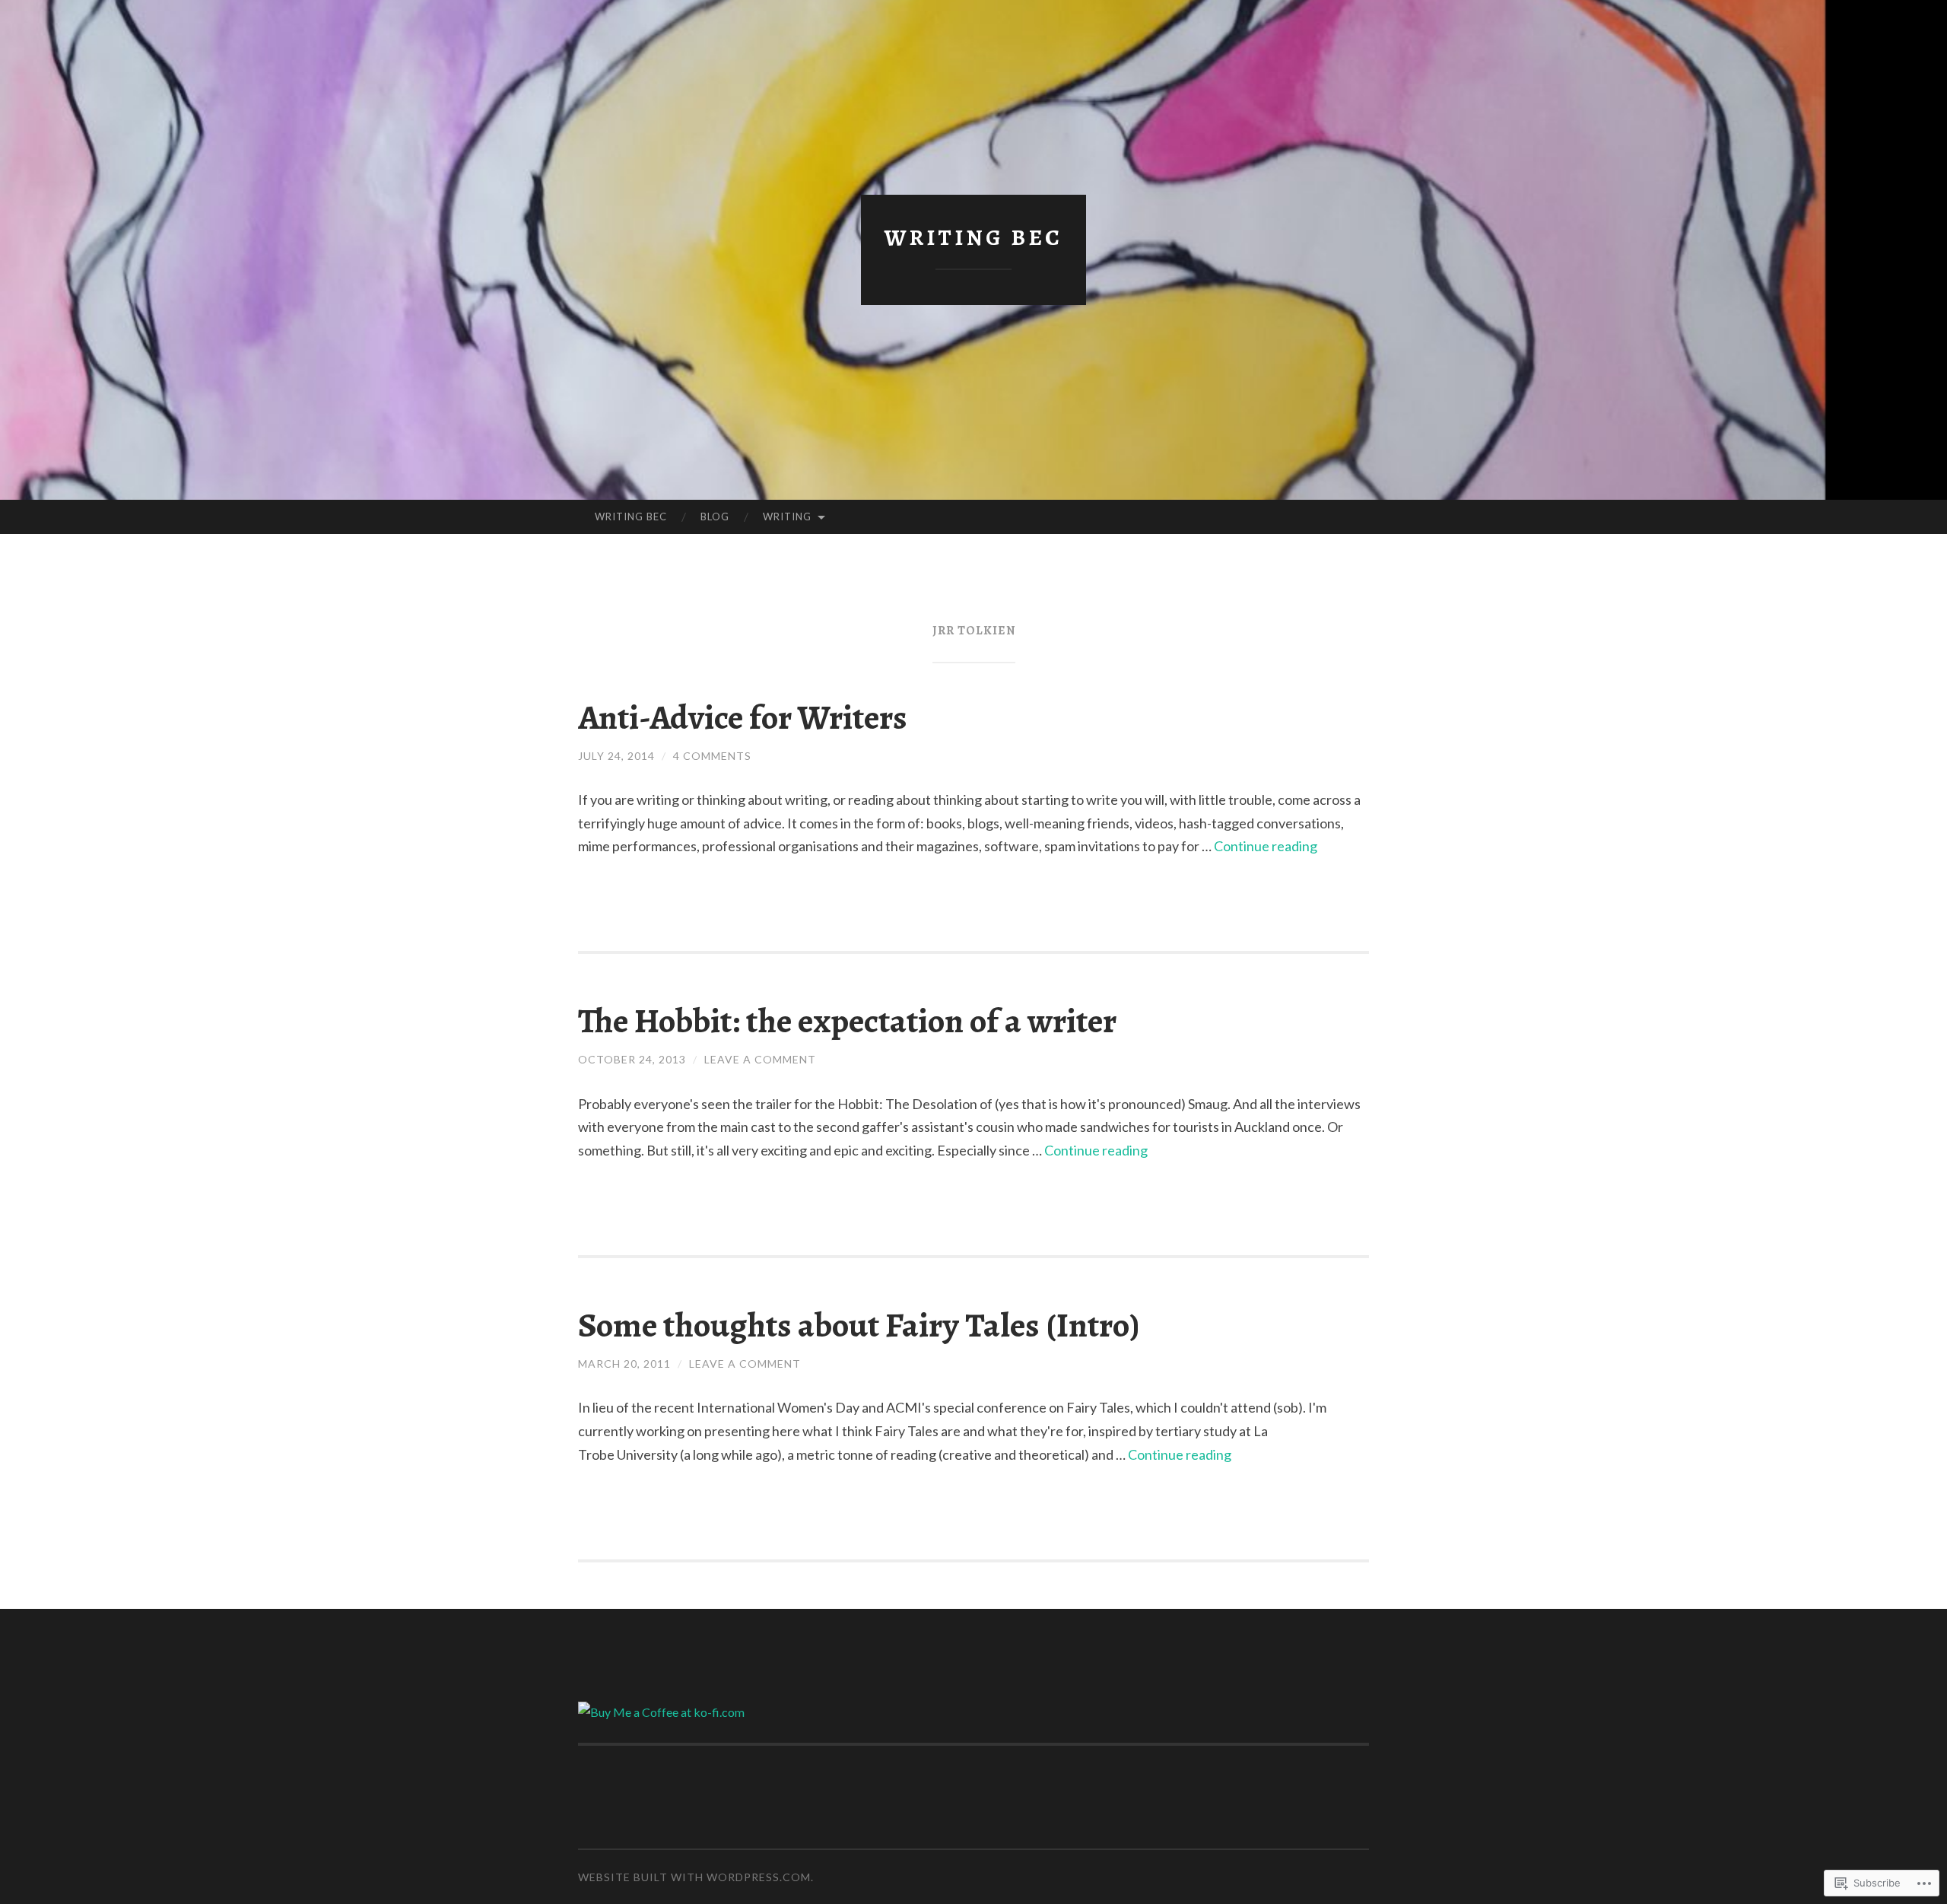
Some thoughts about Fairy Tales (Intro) (859, 1325)
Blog (715, 517)
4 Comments (712, 756)
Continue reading (1266, 846)
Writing (787, 517)
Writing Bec (973, 237)
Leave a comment (760, 1059)
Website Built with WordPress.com (694, 1877)
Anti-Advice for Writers (743, 717)
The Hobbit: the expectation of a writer (847, 1021)
